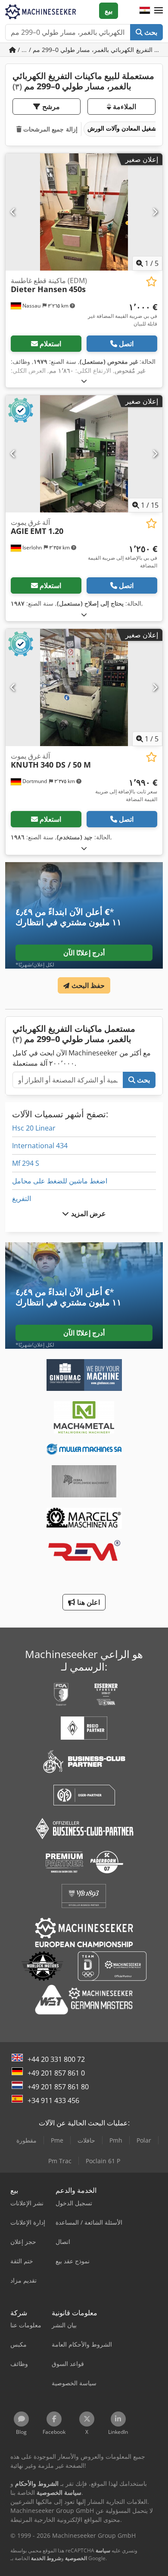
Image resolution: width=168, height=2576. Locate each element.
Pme (57, 2140)
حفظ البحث (87, 985)
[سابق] (13, 212)
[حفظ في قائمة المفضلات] (151, 282)
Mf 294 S (26, 1163)
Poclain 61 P (103, 2161)
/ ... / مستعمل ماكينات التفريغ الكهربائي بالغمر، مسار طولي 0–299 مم (89, 50)
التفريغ (22, 1198)
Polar (144, 2140)
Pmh (116, 2140)
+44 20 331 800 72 (56, 2059)
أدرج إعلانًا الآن (84, 953)
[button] (159, 11)
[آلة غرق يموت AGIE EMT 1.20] (84, 454)
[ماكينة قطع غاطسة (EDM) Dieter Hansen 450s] (84, 212)
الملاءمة (124, 107)
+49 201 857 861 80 (58, 2087)
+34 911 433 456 (53, 2100)
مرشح (50, 107)
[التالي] (155, 212)
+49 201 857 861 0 (56, 2073)
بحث (150, 32)
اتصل (126, 344)
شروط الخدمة (46, 2558)
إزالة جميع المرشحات (49, 129)
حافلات (86, 2140)
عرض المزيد (87, 1213)
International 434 (40, 1146)
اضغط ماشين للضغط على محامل (60, 1181)
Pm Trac (60, 2161)
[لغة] (145, 11)
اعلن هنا (87, 1602)
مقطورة (26, 2140)
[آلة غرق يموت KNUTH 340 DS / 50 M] (84, 687)
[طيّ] (84, 381)
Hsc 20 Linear (34, 1128)
